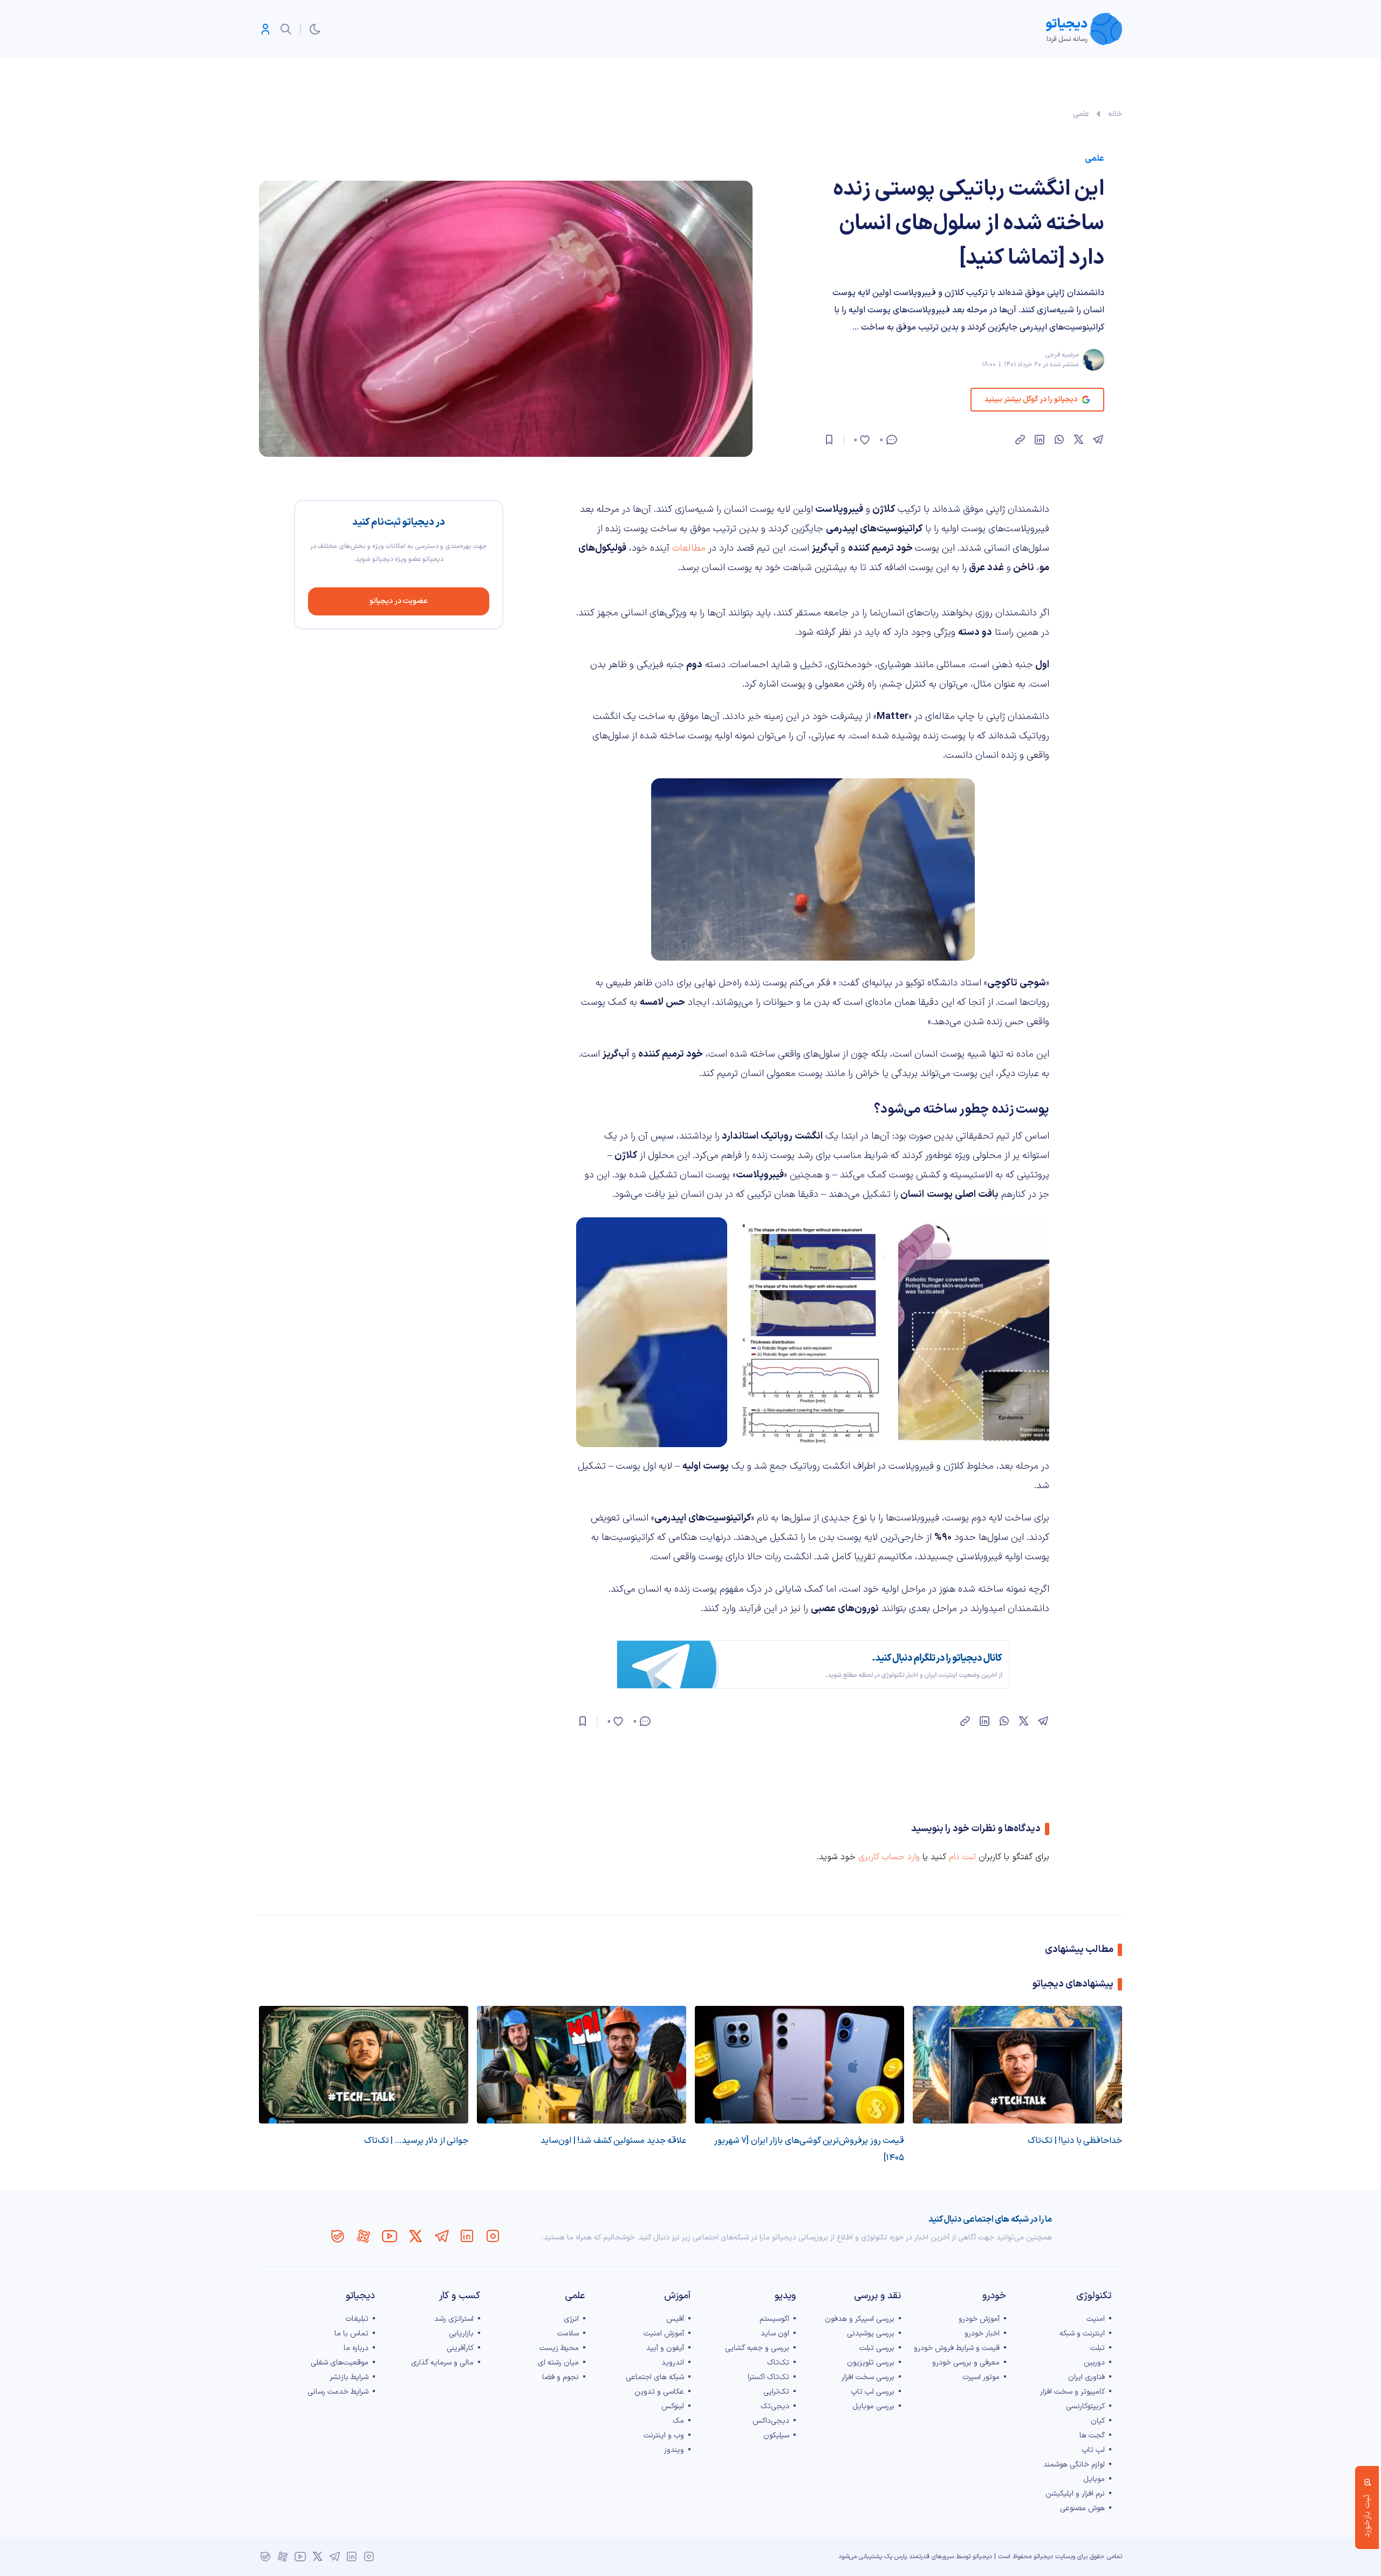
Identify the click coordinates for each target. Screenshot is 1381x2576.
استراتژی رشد (454, 2319)
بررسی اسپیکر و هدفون (860, 2319)
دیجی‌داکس (771, 2421)
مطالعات (688, 548)
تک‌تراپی (776, 2392)
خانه (1115, 114)
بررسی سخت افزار (868, 2377)
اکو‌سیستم (774, 2319)
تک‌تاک (778, 2363)
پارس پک (895, 2557)
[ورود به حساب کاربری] (265, 29)
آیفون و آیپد (665, 2348)
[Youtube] (389, 2236)
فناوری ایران (1086, 2377)
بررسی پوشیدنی (871, 2334)
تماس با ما (351, 2334)
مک (678, 2421)
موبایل (1094, 2479)
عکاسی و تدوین (659, 2392)
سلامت (568, 2334)
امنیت (1096, 2319)
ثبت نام (962, 1857)
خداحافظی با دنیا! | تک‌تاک (1075, 2141)
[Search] (286, 29)
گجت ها (1092, 2435)
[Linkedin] (467, 2236)
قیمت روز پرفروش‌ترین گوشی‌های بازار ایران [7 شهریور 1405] (809, 2149)
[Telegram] (441, 2236)
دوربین (1094, 2363)
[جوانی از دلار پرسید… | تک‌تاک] (364, 2065)
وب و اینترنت (664, 2435)
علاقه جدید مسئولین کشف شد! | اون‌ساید (613, 2141)
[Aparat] (364, 2236)
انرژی (571, 2319)
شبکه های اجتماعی (655, 2377)
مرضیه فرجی (1062, 355)
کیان (1098, 2421)
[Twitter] (415, 2236)
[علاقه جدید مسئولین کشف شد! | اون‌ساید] (582, 2065)
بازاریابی (461, 2334)
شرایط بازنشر (349, 2377)
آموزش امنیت (664, 2334)
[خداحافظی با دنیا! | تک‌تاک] (1017, 2065)
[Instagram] (493, 2236)
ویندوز (674, 2450)
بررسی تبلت (877, 2348)
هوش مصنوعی (1082, 2508)
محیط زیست (559, 2348)
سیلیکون (776, 2435)
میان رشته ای (558, 2363)
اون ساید (775, 2334)
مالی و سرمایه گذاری (442, 2363)
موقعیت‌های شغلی (340, 2363)
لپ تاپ (1093, 2450)
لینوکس (673, 2406)
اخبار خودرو (982, 2334)
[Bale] (338, 2236)
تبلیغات (357, 2319)
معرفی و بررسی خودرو (966, 2363)
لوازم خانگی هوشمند (1074, 2465)
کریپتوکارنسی (1085, 2406)
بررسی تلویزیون (871, 2363)
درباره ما (356, 2348)
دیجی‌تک (775, 2406)
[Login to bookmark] (829, 440)
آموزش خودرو (979, 2319)
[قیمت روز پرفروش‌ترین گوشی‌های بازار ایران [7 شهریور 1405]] (799, 2065)
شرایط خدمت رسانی (338, 2392)
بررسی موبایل (873, 2406)
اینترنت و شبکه (1082, 2334)
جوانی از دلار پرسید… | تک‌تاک (416, 2141)
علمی (1081, 114)
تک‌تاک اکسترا (768, 2377)
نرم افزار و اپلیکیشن (1075, 2494)
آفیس (675, 2319)
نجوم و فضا (560, 2377)
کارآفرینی (460, 2348)
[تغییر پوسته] (315, 29)
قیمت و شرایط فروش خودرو (957, 2348)
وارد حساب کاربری (889, 1857)
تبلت (1098, 2348)
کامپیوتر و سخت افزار (1072, 2392)
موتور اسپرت (981, 2377)
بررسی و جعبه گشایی (757, 2348)
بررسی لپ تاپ (873, 2392)
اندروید (673, 2363)
